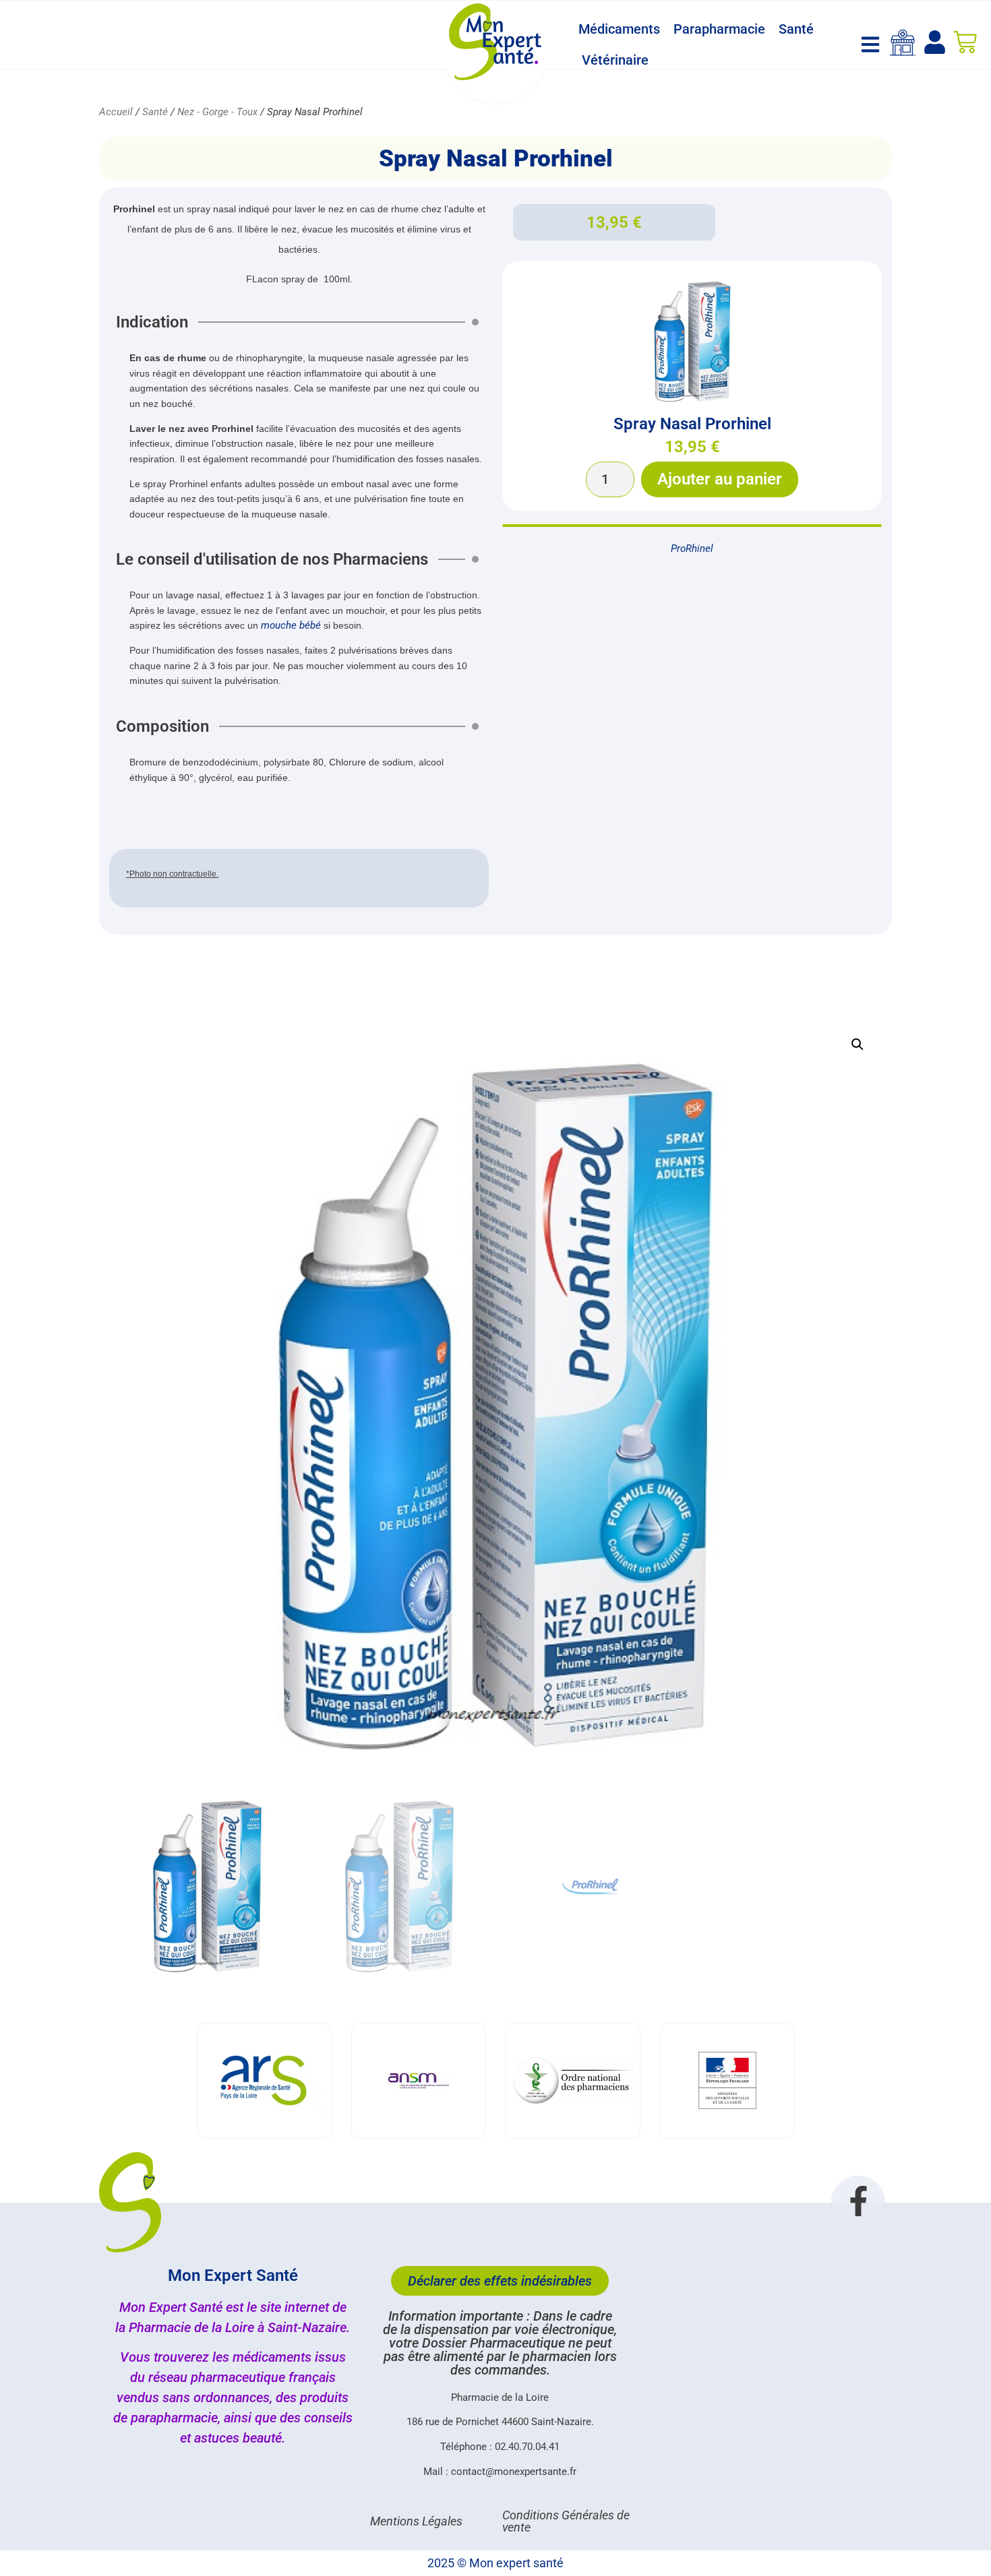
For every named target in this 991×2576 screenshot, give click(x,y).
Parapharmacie (719, 29)
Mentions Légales (416, 2521)
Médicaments (619, 29)
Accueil (116, 112)
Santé (796, 29)
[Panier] (965, 42)
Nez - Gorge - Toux (217, 112)
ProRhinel (692, 548)
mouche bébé (291, 625)
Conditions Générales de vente (566, 2521)
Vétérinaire (615, 60)
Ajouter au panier (720, 479)
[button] (858, 1044)
